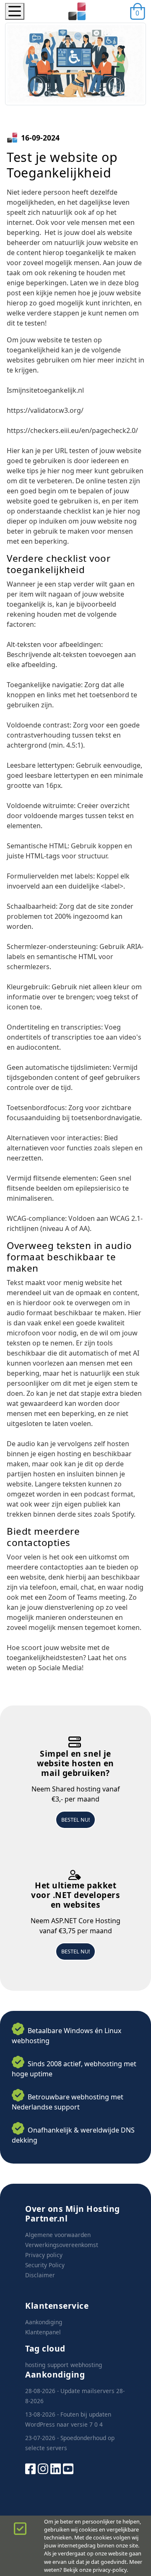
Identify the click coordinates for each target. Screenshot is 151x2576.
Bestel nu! (75, 1820)
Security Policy (45, 2265)
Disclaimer (40, 2275)
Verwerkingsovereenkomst (62, 2245)
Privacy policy (44, 2255)
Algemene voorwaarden (58, 2235)
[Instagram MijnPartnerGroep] (43, 2468)
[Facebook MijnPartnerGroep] (30, 2468)
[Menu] (15, 11)
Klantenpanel (43, 2332)
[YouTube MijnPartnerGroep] (68, 2468)
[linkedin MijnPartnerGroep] (56, 2468)
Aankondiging (44, 2322)
